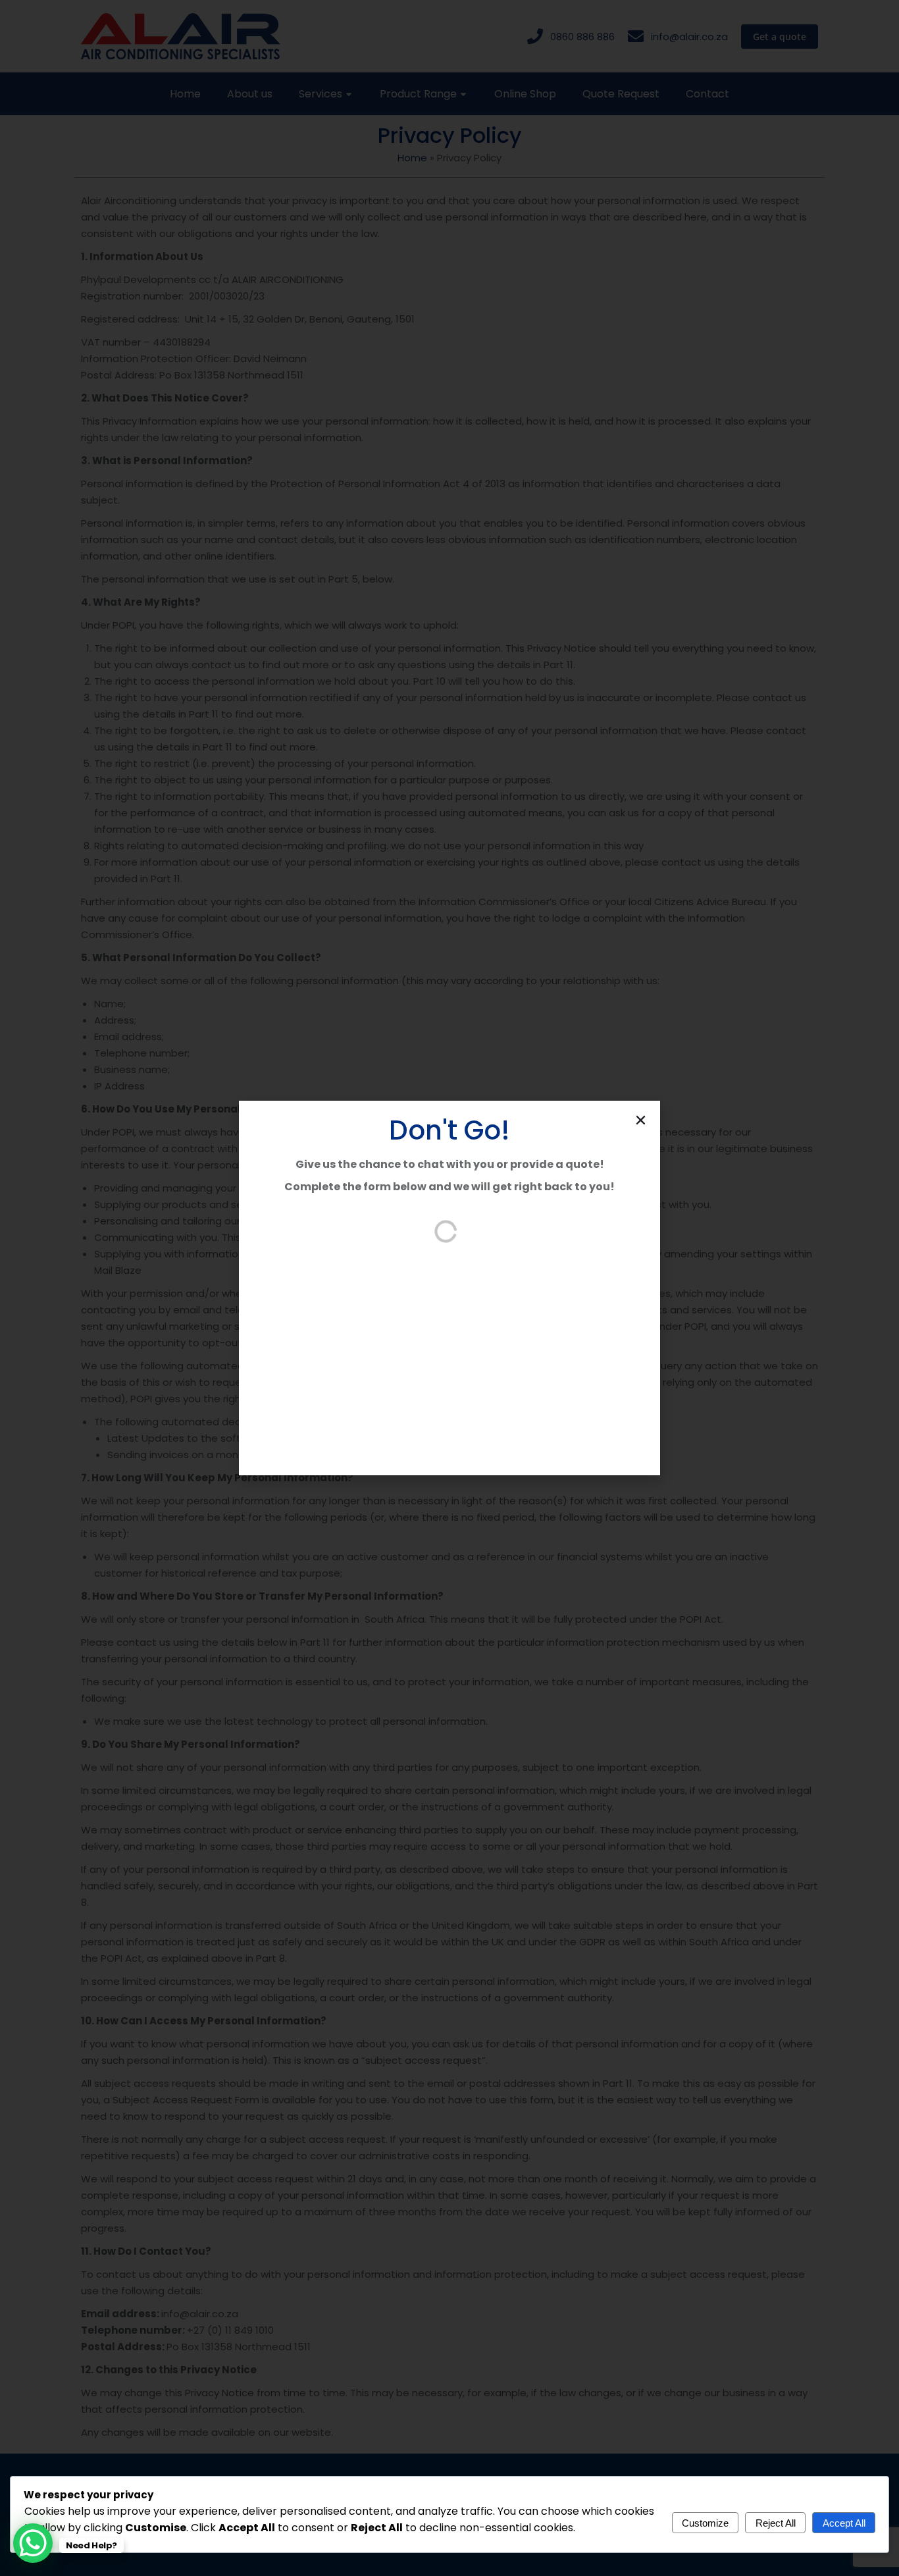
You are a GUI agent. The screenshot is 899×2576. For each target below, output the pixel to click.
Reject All (776, 2523)
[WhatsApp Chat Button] (33, 2543)
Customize (705, 2523)
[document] (449, 1288)
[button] (641, 1120)
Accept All (844, 2523)
